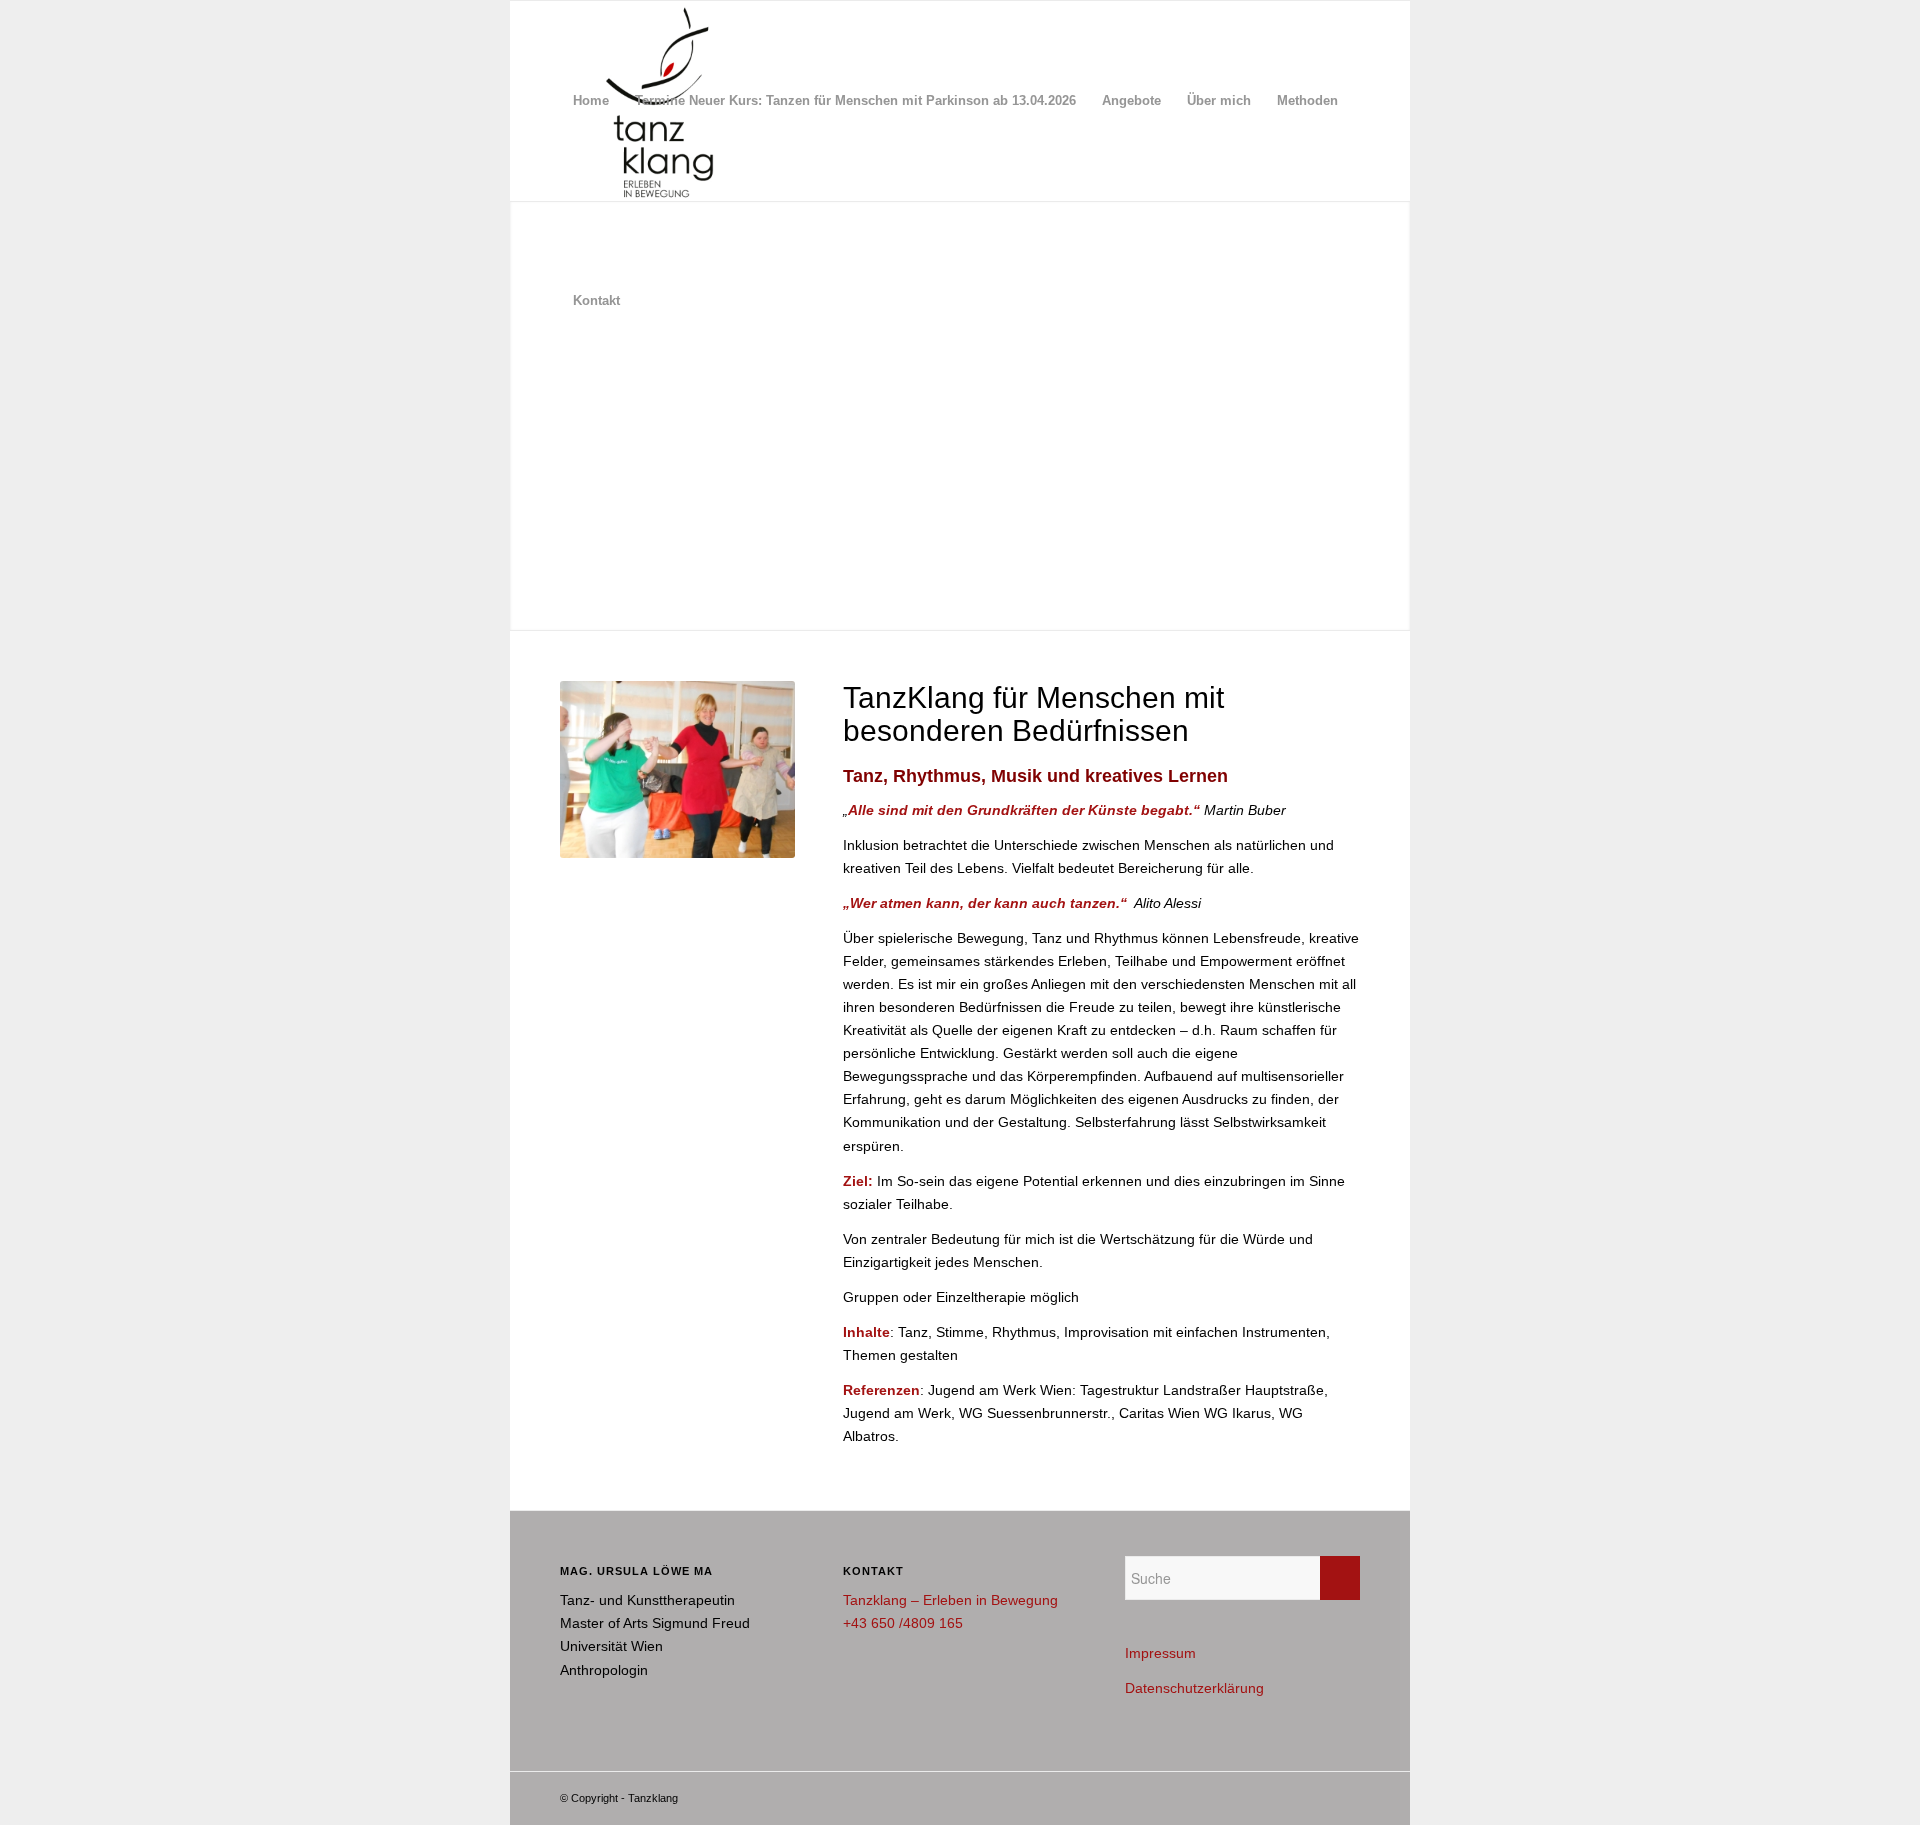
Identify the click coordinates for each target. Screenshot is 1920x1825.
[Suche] (652, 301)
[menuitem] (591, 101)
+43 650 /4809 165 (903, 1623)
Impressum (1160, 1653)
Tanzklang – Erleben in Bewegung (950, 1600)
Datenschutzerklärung (1194, 1688)
